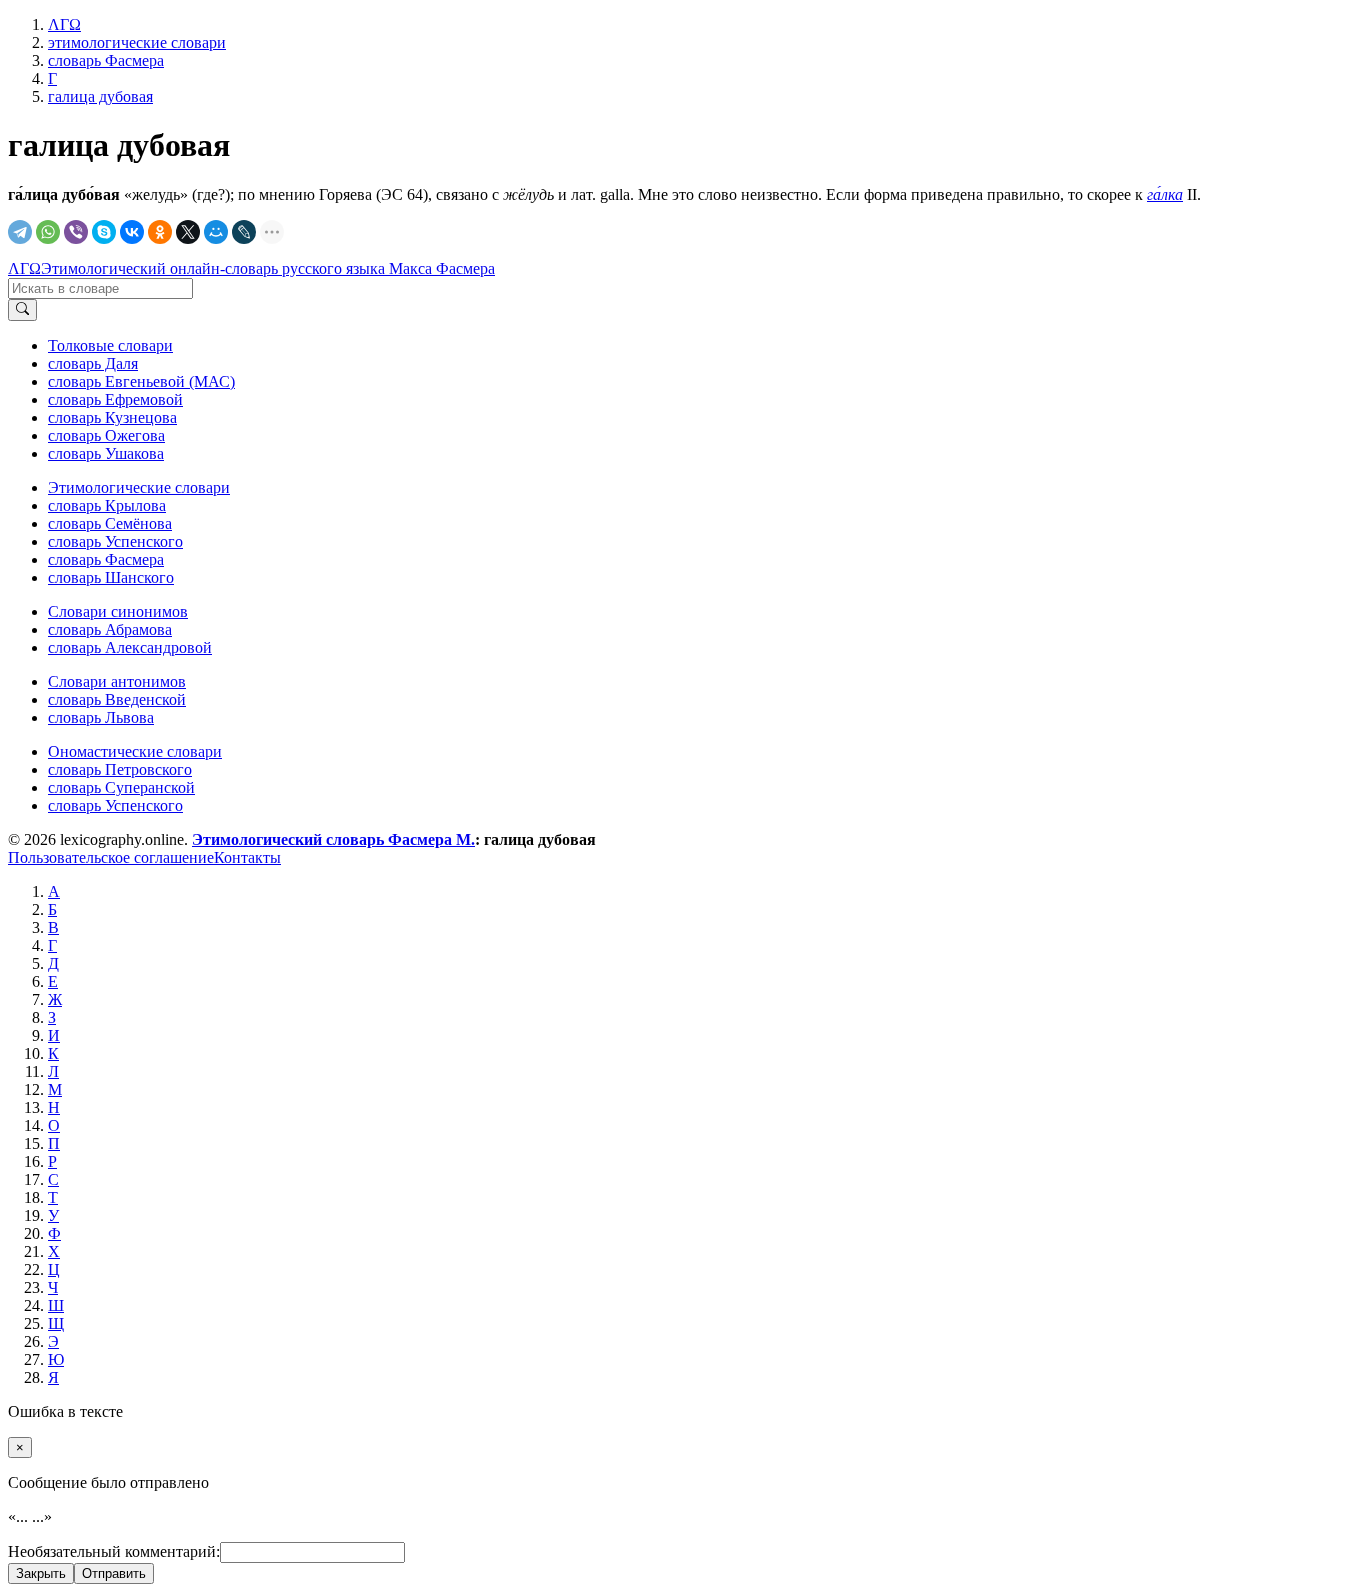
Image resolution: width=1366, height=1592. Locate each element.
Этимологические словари (139, 487)
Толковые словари (110, 345)
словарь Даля (93, 363)
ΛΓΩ (24, 268)
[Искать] (22, 310)
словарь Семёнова (110, 523)
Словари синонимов (118, 611)
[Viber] (76, 232)
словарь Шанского (111, 577)
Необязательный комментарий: (114, 1551)
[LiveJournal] (244, 232)
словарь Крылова (107, 505)
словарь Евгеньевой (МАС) (141, 381)
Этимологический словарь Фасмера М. (333, 839)
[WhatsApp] (48, 232)
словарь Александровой (130, 647)
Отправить (114, 1573)
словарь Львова (101, 717)
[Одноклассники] (160, 232)
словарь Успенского (115, 541)
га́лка (1165, 194)
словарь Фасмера (106, 559)
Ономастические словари (135, 751)
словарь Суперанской (121, 787)
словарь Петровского (120, 769)
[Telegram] (20, 232)
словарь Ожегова (106, 435)
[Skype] (104, 232)
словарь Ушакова (106, 453)
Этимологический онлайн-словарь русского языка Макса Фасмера (268, 268)
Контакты (247, 857)
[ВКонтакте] (132, 232)
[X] (188, 232)
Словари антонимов (117, 681)
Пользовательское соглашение (111, 857)
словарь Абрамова (110, 629)
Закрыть (41, 1573)
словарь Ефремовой (115, 399)
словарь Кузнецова (112, 417)
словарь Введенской (117, 699)
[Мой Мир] (216, 232)
